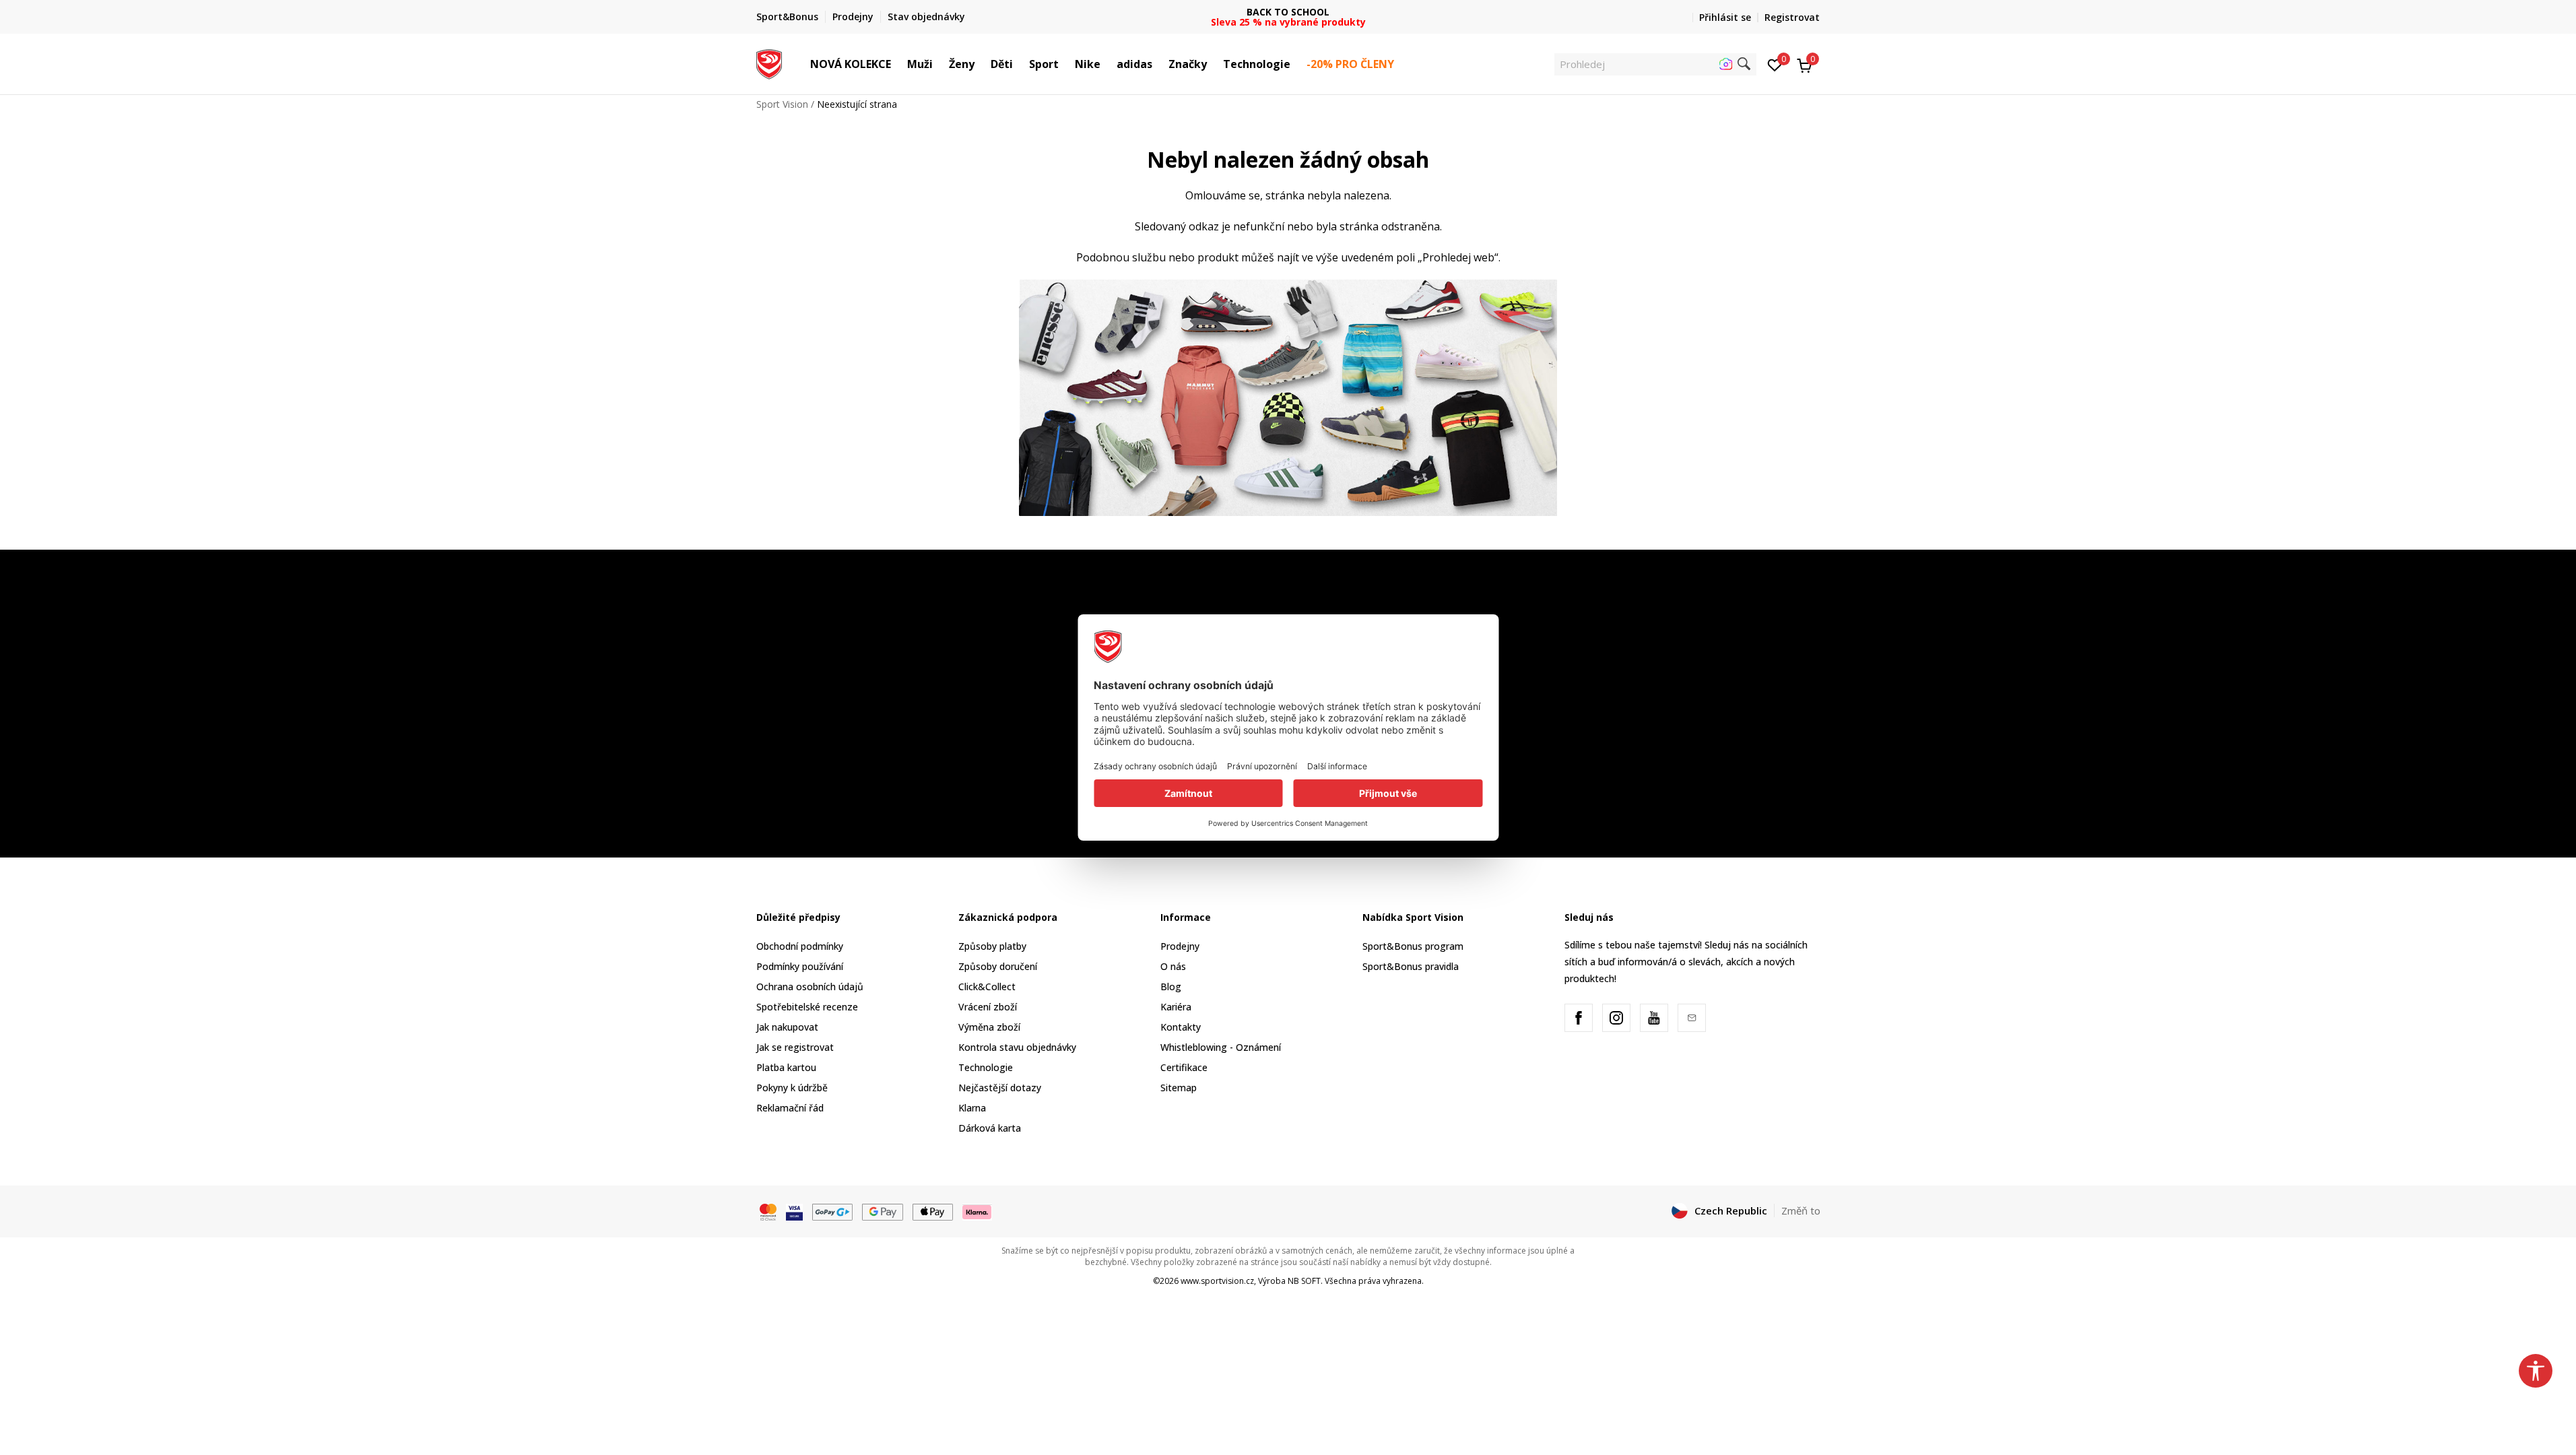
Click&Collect (987, 987)
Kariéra (1176, 1007)
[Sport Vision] (769, 63)
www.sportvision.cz (1217, 1281)
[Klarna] (977, 1211)
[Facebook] (1579, 1018)
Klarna (972, 1108)
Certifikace (1184, 1067)
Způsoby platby (992, 946)
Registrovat (1792, 17)
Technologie (986, 1067)
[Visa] (794, 1211)
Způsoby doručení (998, 966)
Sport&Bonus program (1413, 946)
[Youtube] (1654, 1018)
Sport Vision (782, 104)
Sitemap (1179, 1088)
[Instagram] (1616, 1018)
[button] (898, 64)
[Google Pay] (883, 1211)
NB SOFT (1304, 1281)
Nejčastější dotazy (1000, 1088)
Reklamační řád (790, 1108)
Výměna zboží (989, 1027)
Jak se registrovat (795, 1047)
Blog (1171, 987)
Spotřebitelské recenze (807, 1007)
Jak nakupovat (787, 1027)
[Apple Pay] (933, 1211)
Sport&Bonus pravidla (1411, 966)
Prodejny (1180, 946)
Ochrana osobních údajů (810, 987)
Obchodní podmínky (800, 946)
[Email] (1692, 1018)
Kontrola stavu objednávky (1017, 1047)
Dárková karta (990, 1128)
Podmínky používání (800, 966)
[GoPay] (833, 1211)
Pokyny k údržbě (792, 1088)
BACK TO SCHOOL (1288, 12)
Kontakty (1181, 1027)
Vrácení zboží (988, 1007)
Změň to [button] (1801, 1210)
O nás (1173, 966)
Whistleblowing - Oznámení (1221, 1047)
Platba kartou (786, 1067)
